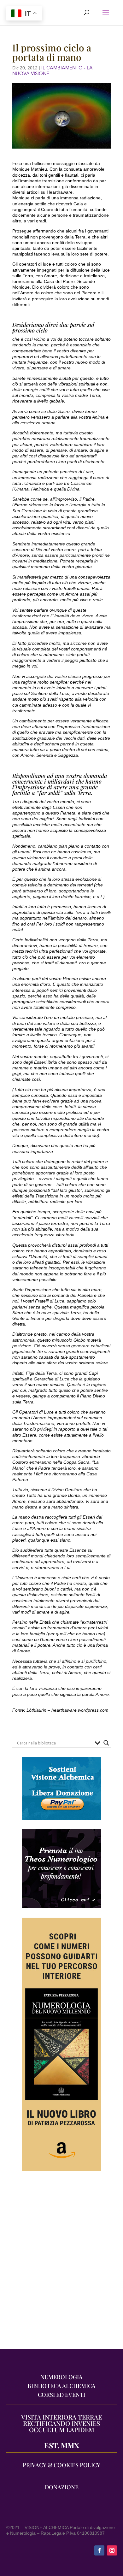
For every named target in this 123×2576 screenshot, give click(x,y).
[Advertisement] (61, 2263)
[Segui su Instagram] (112, 2550)
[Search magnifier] (106, 1743)
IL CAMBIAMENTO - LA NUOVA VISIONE (53, 71)
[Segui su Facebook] (99, 2550)
